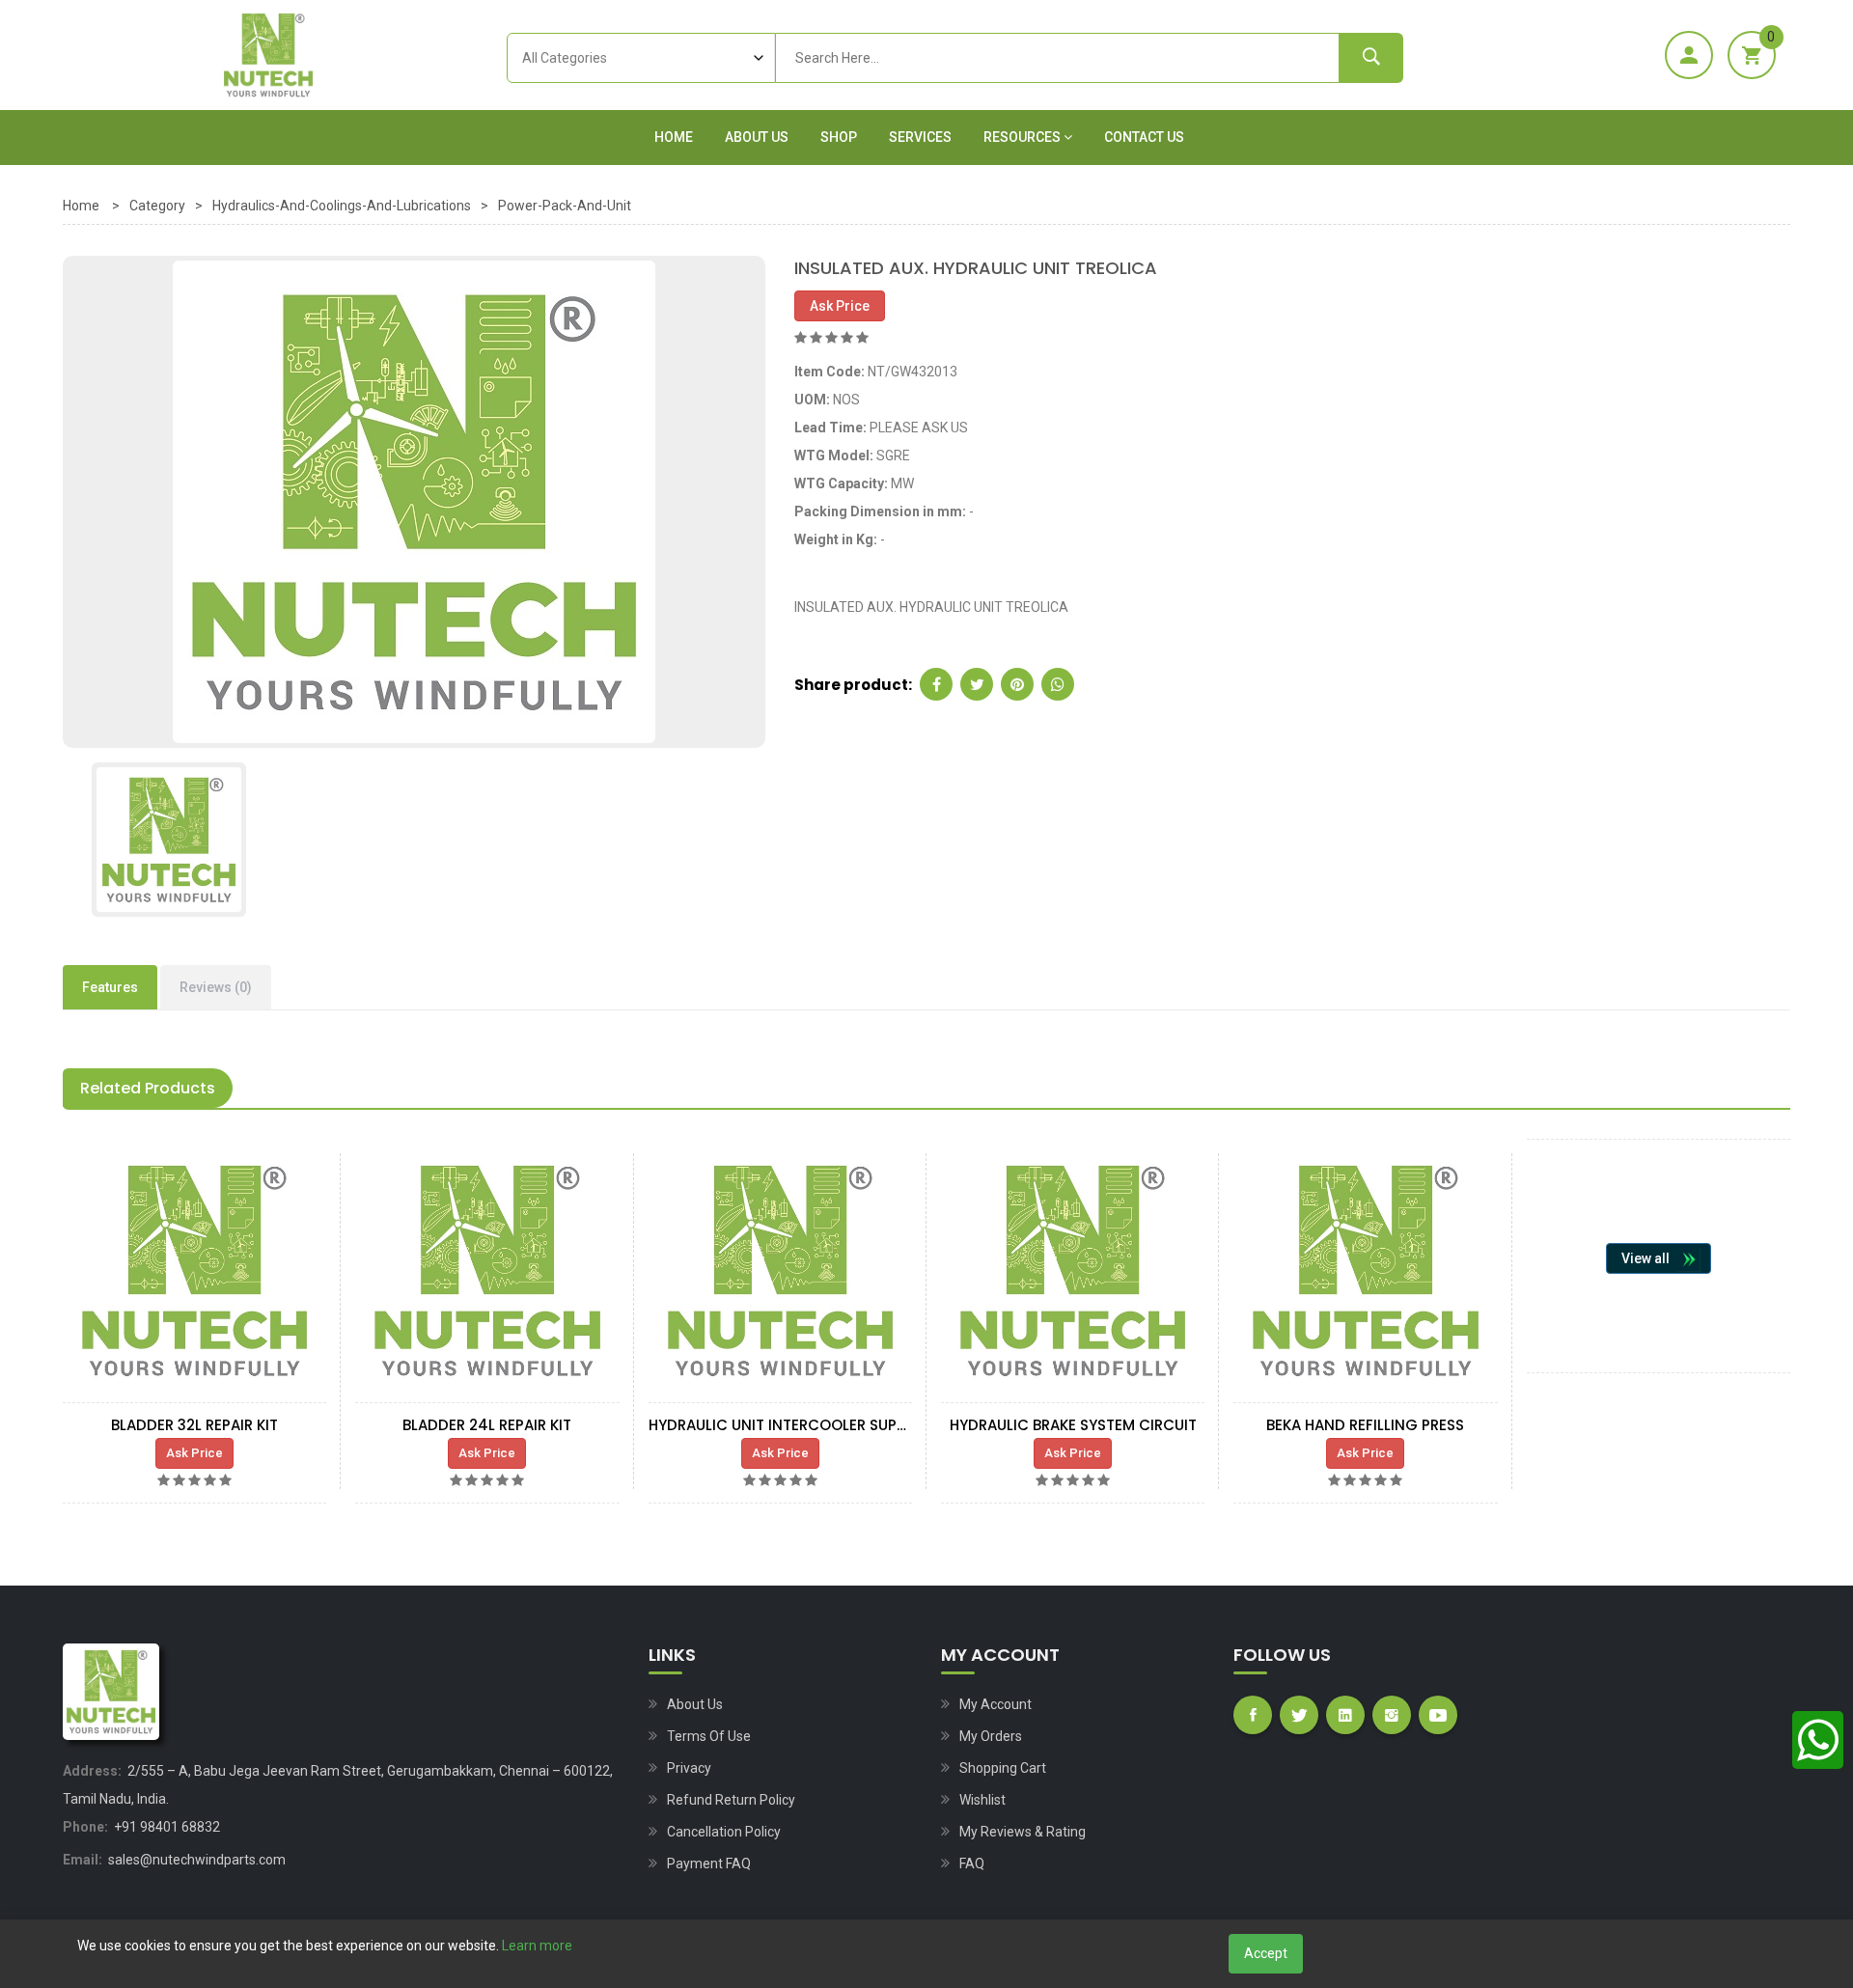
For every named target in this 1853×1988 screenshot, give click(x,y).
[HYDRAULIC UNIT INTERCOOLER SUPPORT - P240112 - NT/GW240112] (780, 1270)
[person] (1689, 55)
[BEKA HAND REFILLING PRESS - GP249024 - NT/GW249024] (1365, 1270)
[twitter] (977, 684)
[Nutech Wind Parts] (268, 55)
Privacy (689, 1768)
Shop (839, 137)
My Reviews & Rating (1023, 1832)
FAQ (972, 1864)
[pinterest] (1017, 684)
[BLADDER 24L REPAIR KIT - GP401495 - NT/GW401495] (487, 1270)
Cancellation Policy (724, 1832)
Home (674, 137)
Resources (1023, 137)
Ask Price (840, 306)
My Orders (991, 1736)
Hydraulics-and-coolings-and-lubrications (342, 206)
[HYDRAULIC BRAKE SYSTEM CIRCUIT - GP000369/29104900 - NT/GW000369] (1073, 1270)
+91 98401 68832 (167, 1827)
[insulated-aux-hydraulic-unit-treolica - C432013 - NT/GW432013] (414, 501)
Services (920, 137)
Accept (1266, 1953)
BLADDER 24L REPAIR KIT (487, 1425)
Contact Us (1144, 137)
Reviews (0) (216, 987)
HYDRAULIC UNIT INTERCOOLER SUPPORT (791, 1425)
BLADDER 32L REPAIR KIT (194, 1425)
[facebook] (936, 684)
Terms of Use (709, 1736)
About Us (757, 137)
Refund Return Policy (731, 1800)
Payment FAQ (709, 1864)
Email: (83, 1860)
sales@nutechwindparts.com (197, 1860)
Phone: (85, 1827)
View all (1646, 1258)
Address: (92, 1771)
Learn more (537, 1946)
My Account (996, 1704)
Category (157, 206)
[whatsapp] (1058, 684)
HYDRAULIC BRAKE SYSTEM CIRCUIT (1073, 1425)
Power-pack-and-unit (565, 206)
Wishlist (982, 1800)
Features (110, 987)
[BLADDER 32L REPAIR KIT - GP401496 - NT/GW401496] (194, 1270)
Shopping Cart (1003, 1768)
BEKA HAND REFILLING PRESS (1365, 1425)
